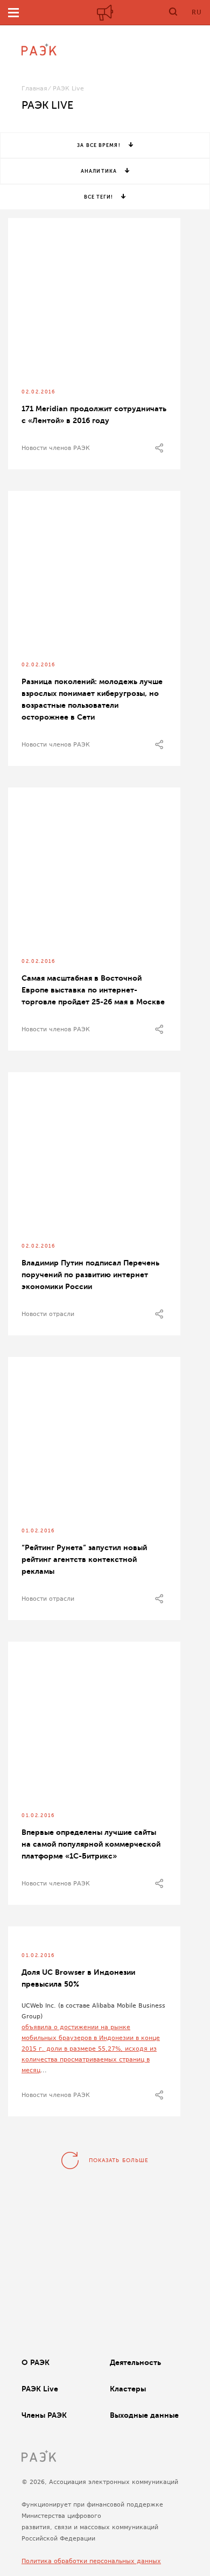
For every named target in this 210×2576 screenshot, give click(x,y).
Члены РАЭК (44, 2415)
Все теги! (99, 197)
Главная (34, 89)
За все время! (99, 145)
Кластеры (128, 2389)
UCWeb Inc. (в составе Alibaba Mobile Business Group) (93, 2011)
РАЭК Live (40, 2389)
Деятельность (135, 2362)
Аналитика (99, 171)
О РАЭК (36, 2362)
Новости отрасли (48, 1314)
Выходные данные (144, 2415)
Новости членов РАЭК (56, 448)
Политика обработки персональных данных (91, 2561)
